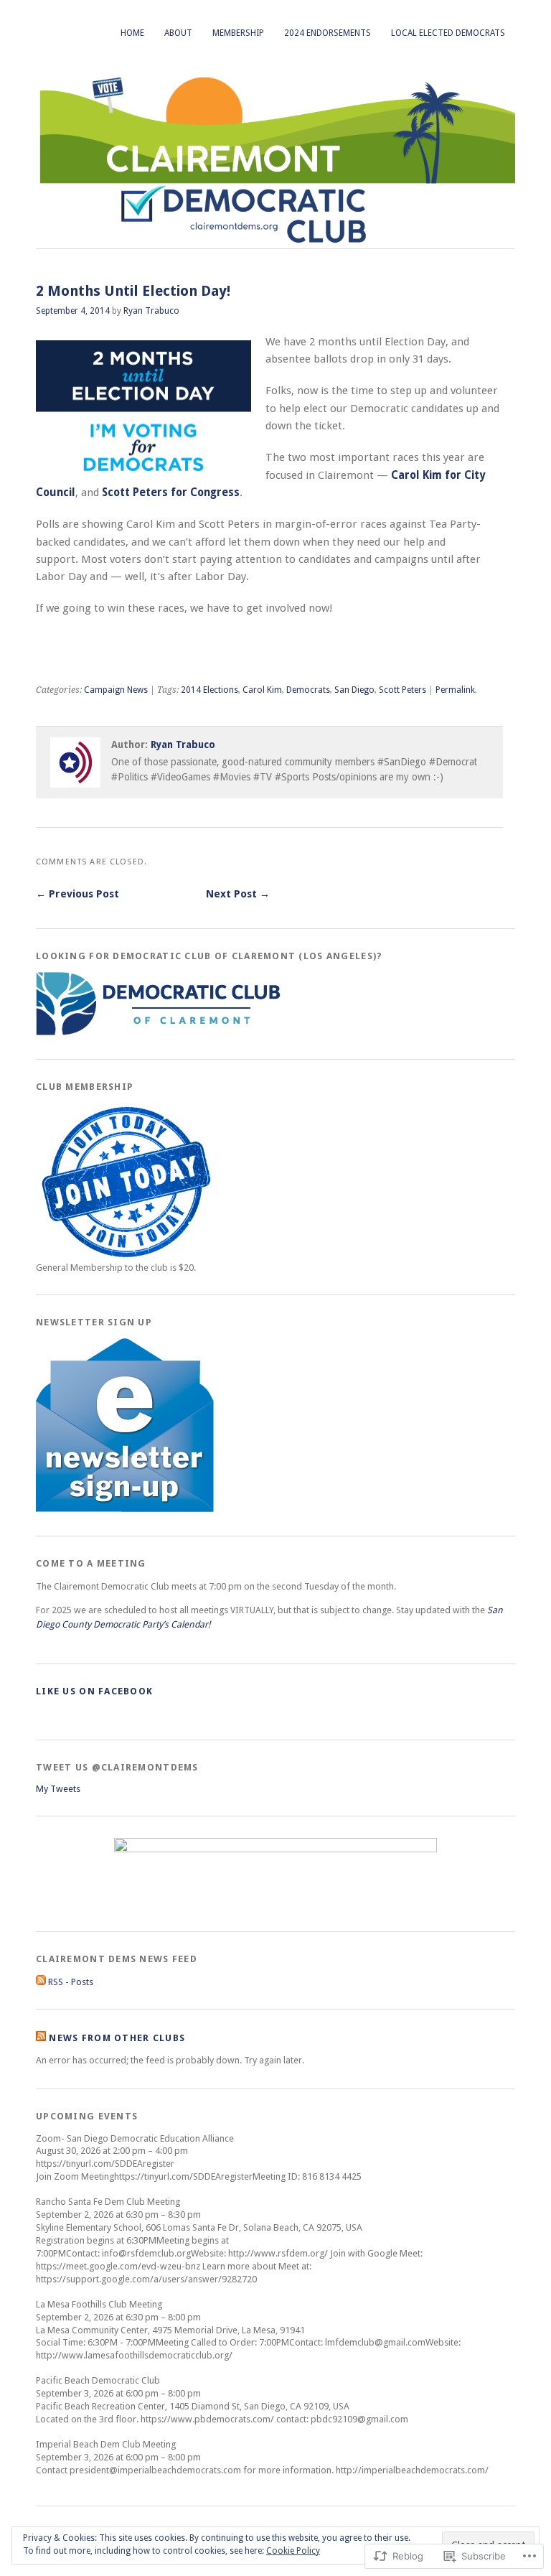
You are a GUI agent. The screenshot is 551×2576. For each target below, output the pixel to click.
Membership (238, 33)
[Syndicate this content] (41, 2038)
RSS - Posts (71, 1982)
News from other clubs (117, 2038)
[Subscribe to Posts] (41, 1982)
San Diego (354, 690)
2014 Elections (209, 690)
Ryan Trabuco (151, 311)
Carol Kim (262, 690)
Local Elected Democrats (448, 33)
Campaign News (116, 690)
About (178, 33)
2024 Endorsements (328, 33)
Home (132, 33)
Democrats (308, 690)
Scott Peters (402, 690)
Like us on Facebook (94, 1691)
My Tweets (58, 1789)
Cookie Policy (293, 2551)
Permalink (455, 690)
